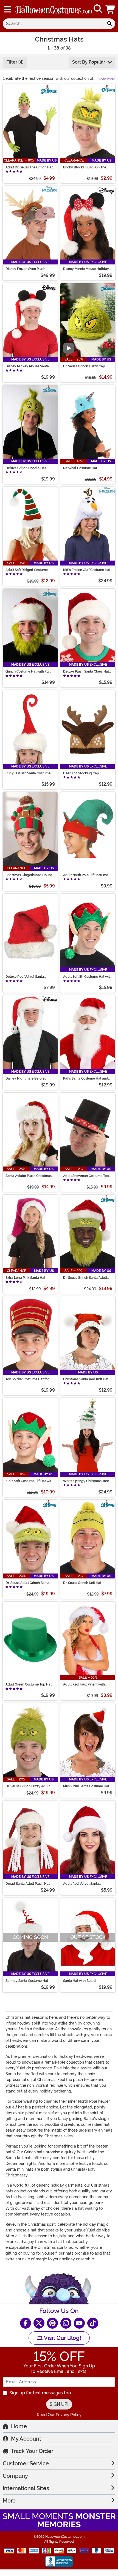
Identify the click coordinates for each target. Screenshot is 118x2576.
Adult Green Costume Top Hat (29, 1684)
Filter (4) (15, 62)
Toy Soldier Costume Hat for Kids (27, 1379)
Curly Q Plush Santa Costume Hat (28, 773)
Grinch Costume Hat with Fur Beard (28, 671)
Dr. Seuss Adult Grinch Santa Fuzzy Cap (27, 1583)
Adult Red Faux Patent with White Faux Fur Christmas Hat (86, 1684)
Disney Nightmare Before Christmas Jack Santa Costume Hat (29, 1078)
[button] (111, 9)
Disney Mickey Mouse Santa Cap (27, 366)
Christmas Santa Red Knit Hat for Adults (86, 1379)
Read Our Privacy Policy (59, 2415)
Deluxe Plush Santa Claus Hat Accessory (86, 671)
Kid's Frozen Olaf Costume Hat (87, 570)
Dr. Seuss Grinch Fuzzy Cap (84, 366)
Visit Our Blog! (62, 2338)
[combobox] (53, 24)
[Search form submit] (109, 24)
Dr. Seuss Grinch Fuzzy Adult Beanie (28, 1786)
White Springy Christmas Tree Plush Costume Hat (86, 1481)
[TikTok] (93, 2323)
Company (15, 2476)
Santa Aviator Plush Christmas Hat (29, 1176)
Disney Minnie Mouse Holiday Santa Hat (86, 269)
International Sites (26, 2488)
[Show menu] (7, 9)
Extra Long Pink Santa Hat (25, 1278)
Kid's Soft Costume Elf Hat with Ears (29, 1481)
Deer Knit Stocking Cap (81, 773)
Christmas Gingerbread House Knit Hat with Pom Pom (29, 875)
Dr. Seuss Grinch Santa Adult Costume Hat (85, 1278)
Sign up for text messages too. (41, 2393)
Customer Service (26, 2463)
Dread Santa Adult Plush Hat (28, 1884)
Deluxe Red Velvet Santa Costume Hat (25, 977)
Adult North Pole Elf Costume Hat (86, 875)
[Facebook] (26, 2323)
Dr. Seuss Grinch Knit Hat (82, 1583)
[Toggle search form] (98, 9)
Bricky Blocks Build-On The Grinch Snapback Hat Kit (85, 167)
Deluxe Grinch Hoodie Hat (26, 468)
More (9, 2501)
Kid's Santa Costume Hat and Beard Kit (86, 1078)
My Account (26, 2439)
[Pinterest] (52, 2323)
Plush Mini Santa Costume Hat (86, 1786)
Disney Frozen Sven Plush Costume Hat (25, 269)
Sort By (89, 62)
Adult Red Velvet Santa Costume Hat (81, 1884)
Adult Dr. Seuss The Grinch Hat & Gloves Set (29, 167)
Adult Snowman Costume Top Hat (86, 1176)
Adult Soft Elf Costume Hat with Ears (87, 977)
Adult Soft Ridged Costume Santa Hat (27, 570)
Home (19, 2426)
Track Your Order (32, 2451)
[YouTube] (79, 2323)
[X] (39, 2323)
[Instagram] (66, 2323)
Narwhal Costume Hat (80, 468)
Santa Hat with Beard (79, 1981)
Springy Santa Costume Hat (27, 1981)
